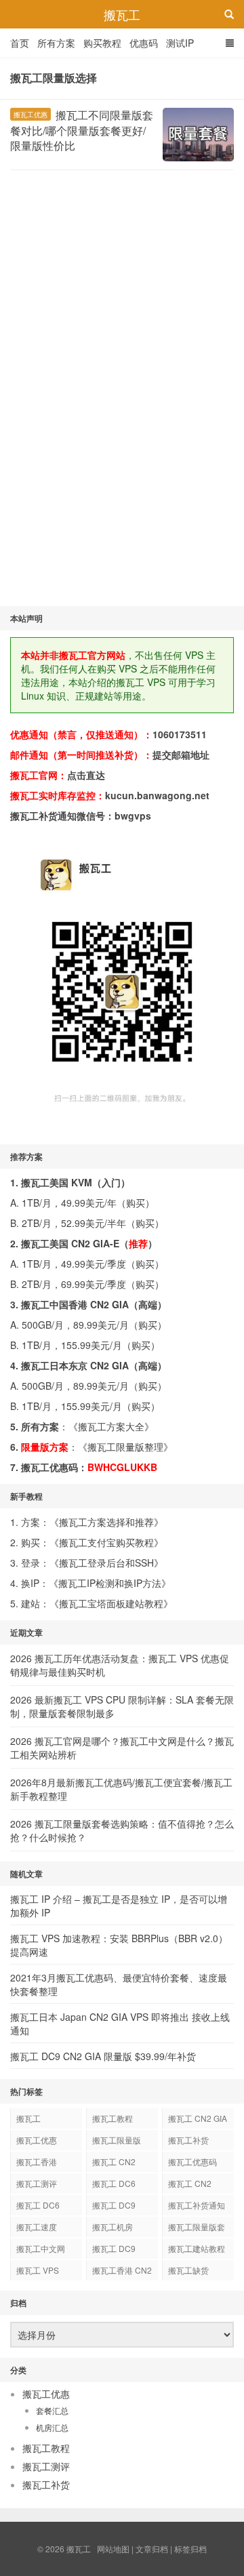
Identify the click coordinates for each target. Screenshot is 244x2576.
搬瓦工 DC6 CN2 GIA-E (114, 2186)
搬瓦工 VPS (38, 2270)
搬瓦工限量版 (117, 2140)
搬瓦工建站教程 (197, 2248)
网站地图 (113, 2549)
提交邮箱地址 (181, 754)
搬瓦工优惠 (30, 115)
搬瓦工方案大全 (111, 1426)
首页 (20, 43)
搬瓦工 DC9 (114, 2248)
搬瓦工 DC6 (38, 2205)
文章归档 (152, 2549)
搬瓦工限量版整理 (125, 1447)
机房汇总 (52, 2427)
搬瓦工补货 (188, 2140)
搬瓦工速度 (37, 2227)
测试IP (180, 43)
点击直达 (86, 775)
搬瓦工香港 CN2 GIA (122, 2272)
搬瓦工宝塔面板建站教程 (111, 1603)
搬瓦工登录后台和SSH (106, 1563)
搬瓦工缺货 (188, 2270)
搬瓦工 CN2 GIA (198, 2118)
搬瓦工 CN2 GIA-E (114, 2164)
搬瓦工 (122, 14)
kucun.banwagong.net (157, 795)
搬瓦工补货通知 (197, 2205)
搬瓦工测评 (37, 2183)
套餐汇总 (52, 2410)
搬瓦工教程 (113, 2118)
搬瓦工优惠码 (192, 2161)
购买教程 (102, 43)
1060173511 (180, 734)
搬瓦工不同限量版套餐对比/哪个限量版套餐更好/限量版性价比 (82, 130)
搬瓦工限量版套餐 (197, 2229)
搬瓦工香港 (37, 2161)
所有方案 (56, 43)
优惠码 (144, 43)
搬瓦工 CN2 (190, 2183)
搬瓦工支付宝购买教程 (106, 1542)
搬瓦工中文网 (41, 2248)
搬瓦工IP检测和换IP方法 (110, 1583)
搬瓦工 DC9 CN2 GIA (114, 2207)
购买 (136, 1203)
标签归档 (190, 2549)
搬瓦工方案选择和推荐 (106, 1522)
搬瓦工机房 (113, 2227)
